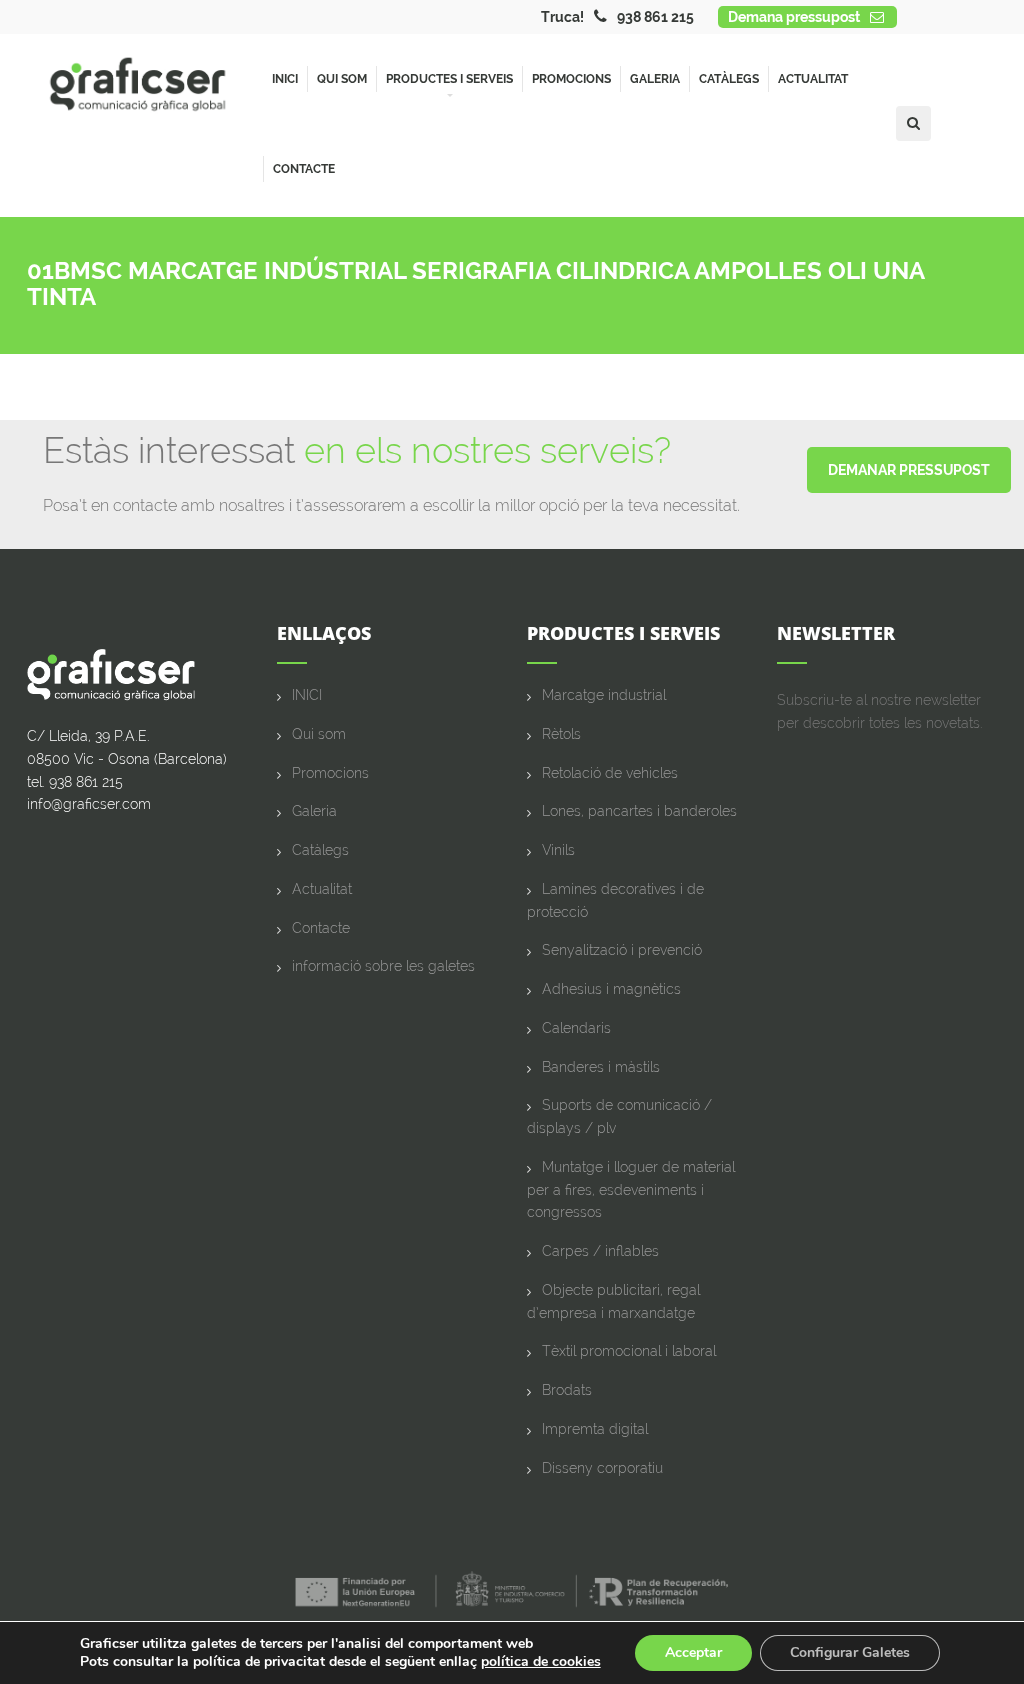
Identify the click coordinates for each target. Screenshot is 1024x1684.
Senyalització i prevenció (622, 950)
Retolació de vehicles (610, 773)
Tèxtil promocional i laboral (629, 1351)
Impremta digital (595, 1429)
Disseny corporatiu (602, 1468)
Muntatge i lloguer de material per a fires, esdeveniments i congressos (631, 1190)
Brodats (567, 1390)
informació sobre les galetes (383, 966)
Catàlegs (729, 79)
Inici (285, 79)
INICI (307, 695)
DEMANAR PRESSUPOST (909, 470)
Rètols (561, 734)
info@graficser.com (89, 804)
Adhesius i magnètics (611, 989)
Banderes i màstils (601, 1067)
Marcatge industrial (604, 695)
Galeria (655, 79)
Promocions (571, 79)
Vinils (558, 850)
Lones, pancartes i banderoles (639, 811)
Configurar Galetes (850, 1652)
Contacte (304, 169)
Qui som (342, 79)
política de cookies (541, 1661)
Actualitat (813, 79)
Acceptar (693, 1652)
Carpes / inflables (600, 1251)
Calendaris (576, 1028)
